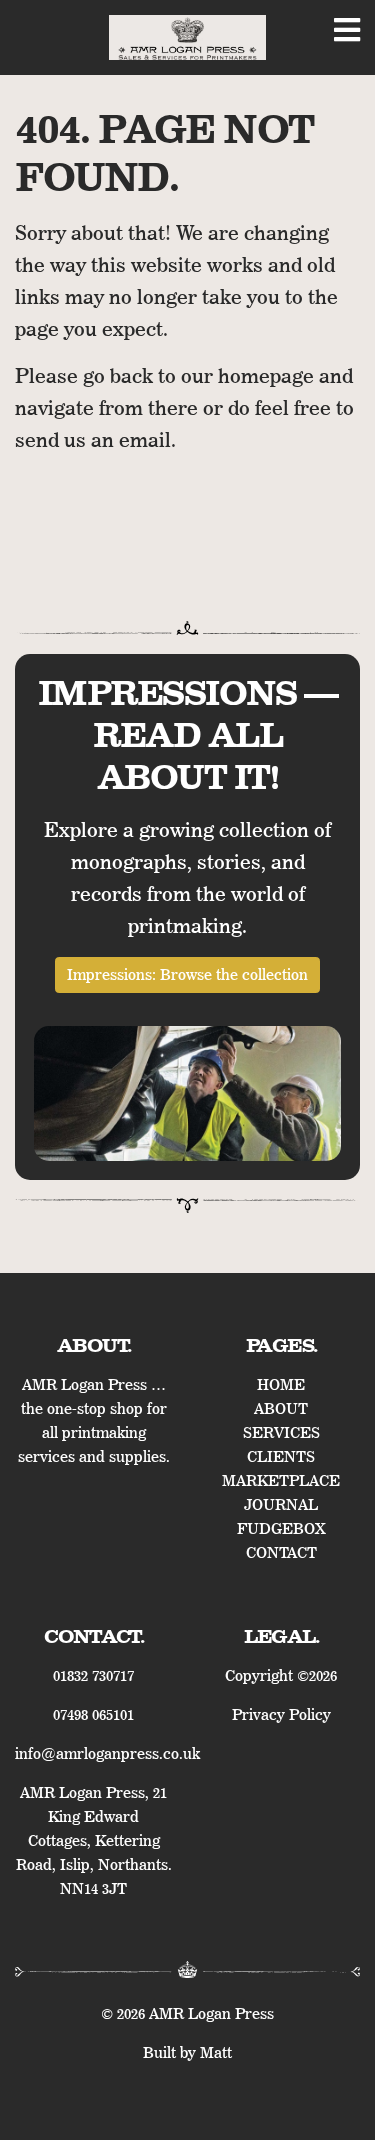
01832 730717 (93, 1676)
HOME (281, 1385)
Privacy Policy (281, 1715)
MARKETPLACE (281, 1481)
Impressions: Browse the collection (187, 975)
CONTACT (281, 1553)
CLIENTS (281, 1457)
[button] (347, 36)
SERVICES (281, 1433)
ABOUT (281, 1409)
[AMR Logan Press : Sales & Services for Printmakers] (188, 37)
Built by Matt (187, 2053)
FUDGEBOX (281, 1529)
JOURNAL (281, 1505)
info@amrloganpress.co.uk (107, 1754)
